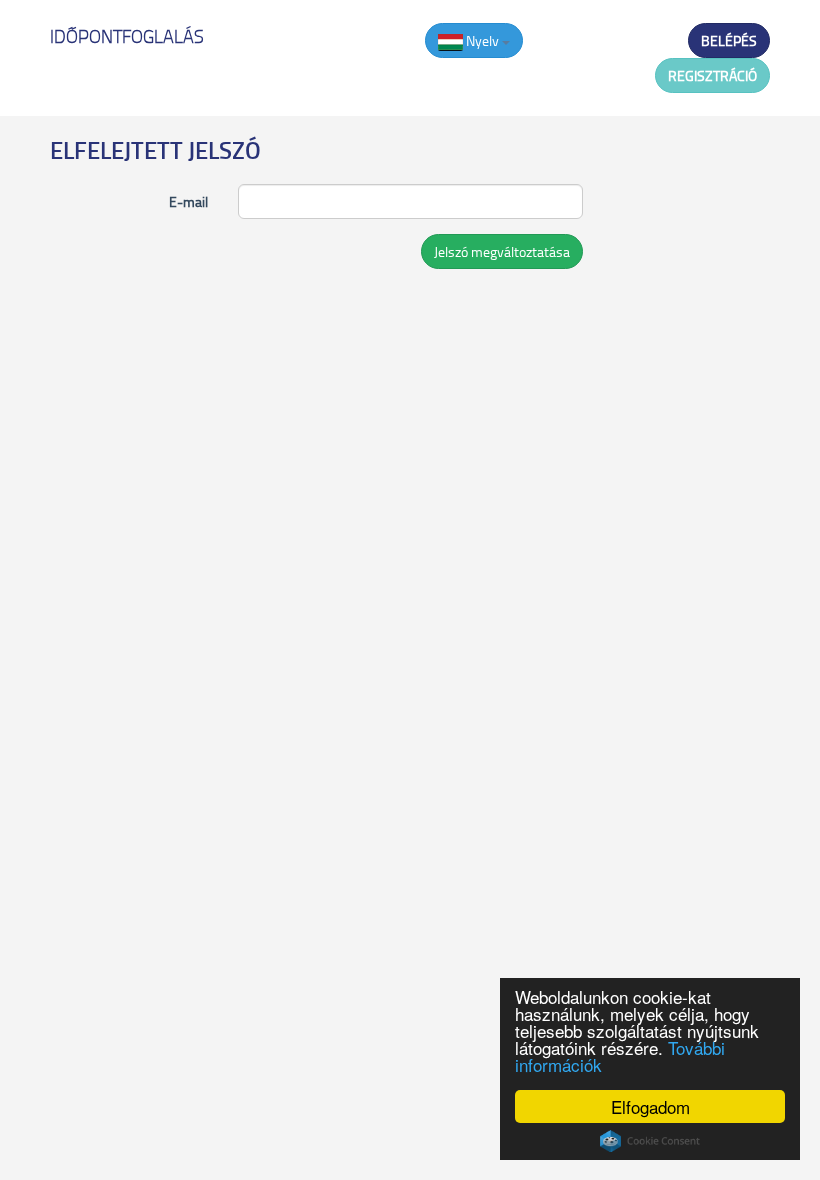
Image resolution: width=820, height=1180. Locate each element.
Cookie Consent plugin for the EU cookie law (650, 1141)
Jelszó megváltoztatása (502, 251)
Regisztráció (712, 75)
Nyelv (482, 40)
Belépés (729, 40)
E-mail (188, 201)
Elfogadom (650, 1106)
